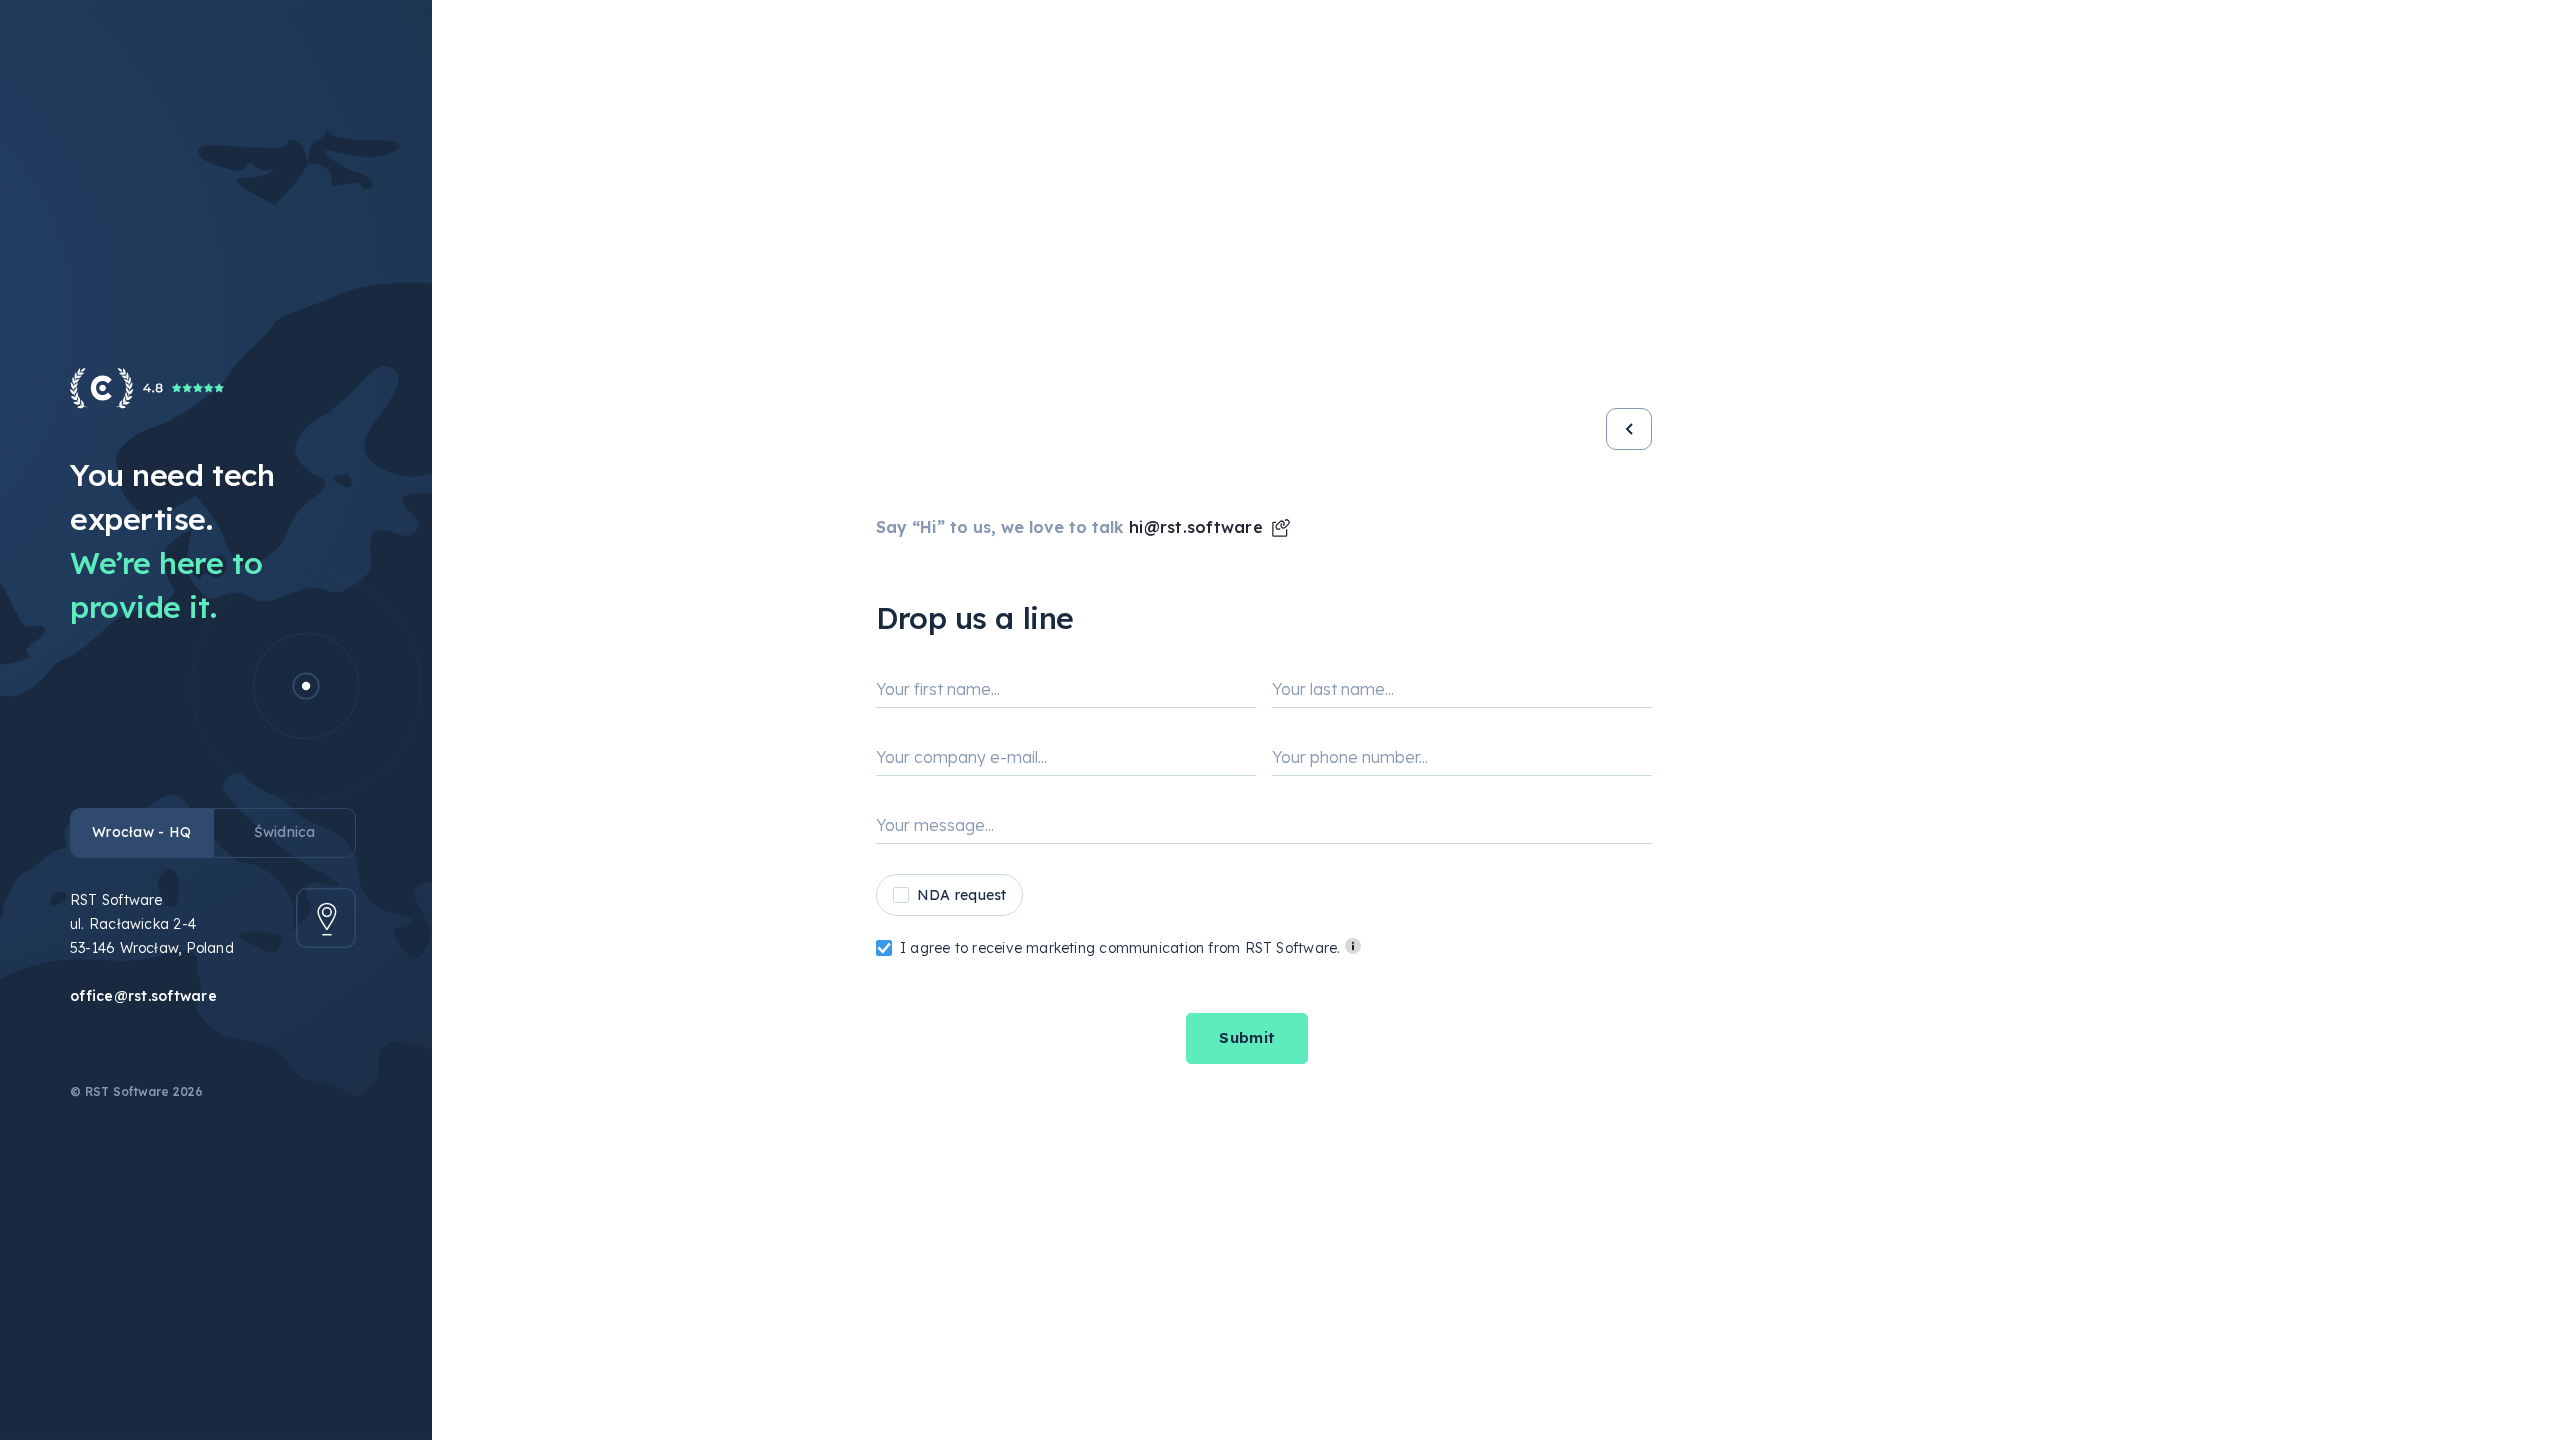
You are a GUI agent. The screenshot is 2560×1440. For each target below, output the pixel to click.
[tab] (141, 833)
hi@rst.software (1196, 527)
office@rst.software (143, 996)
